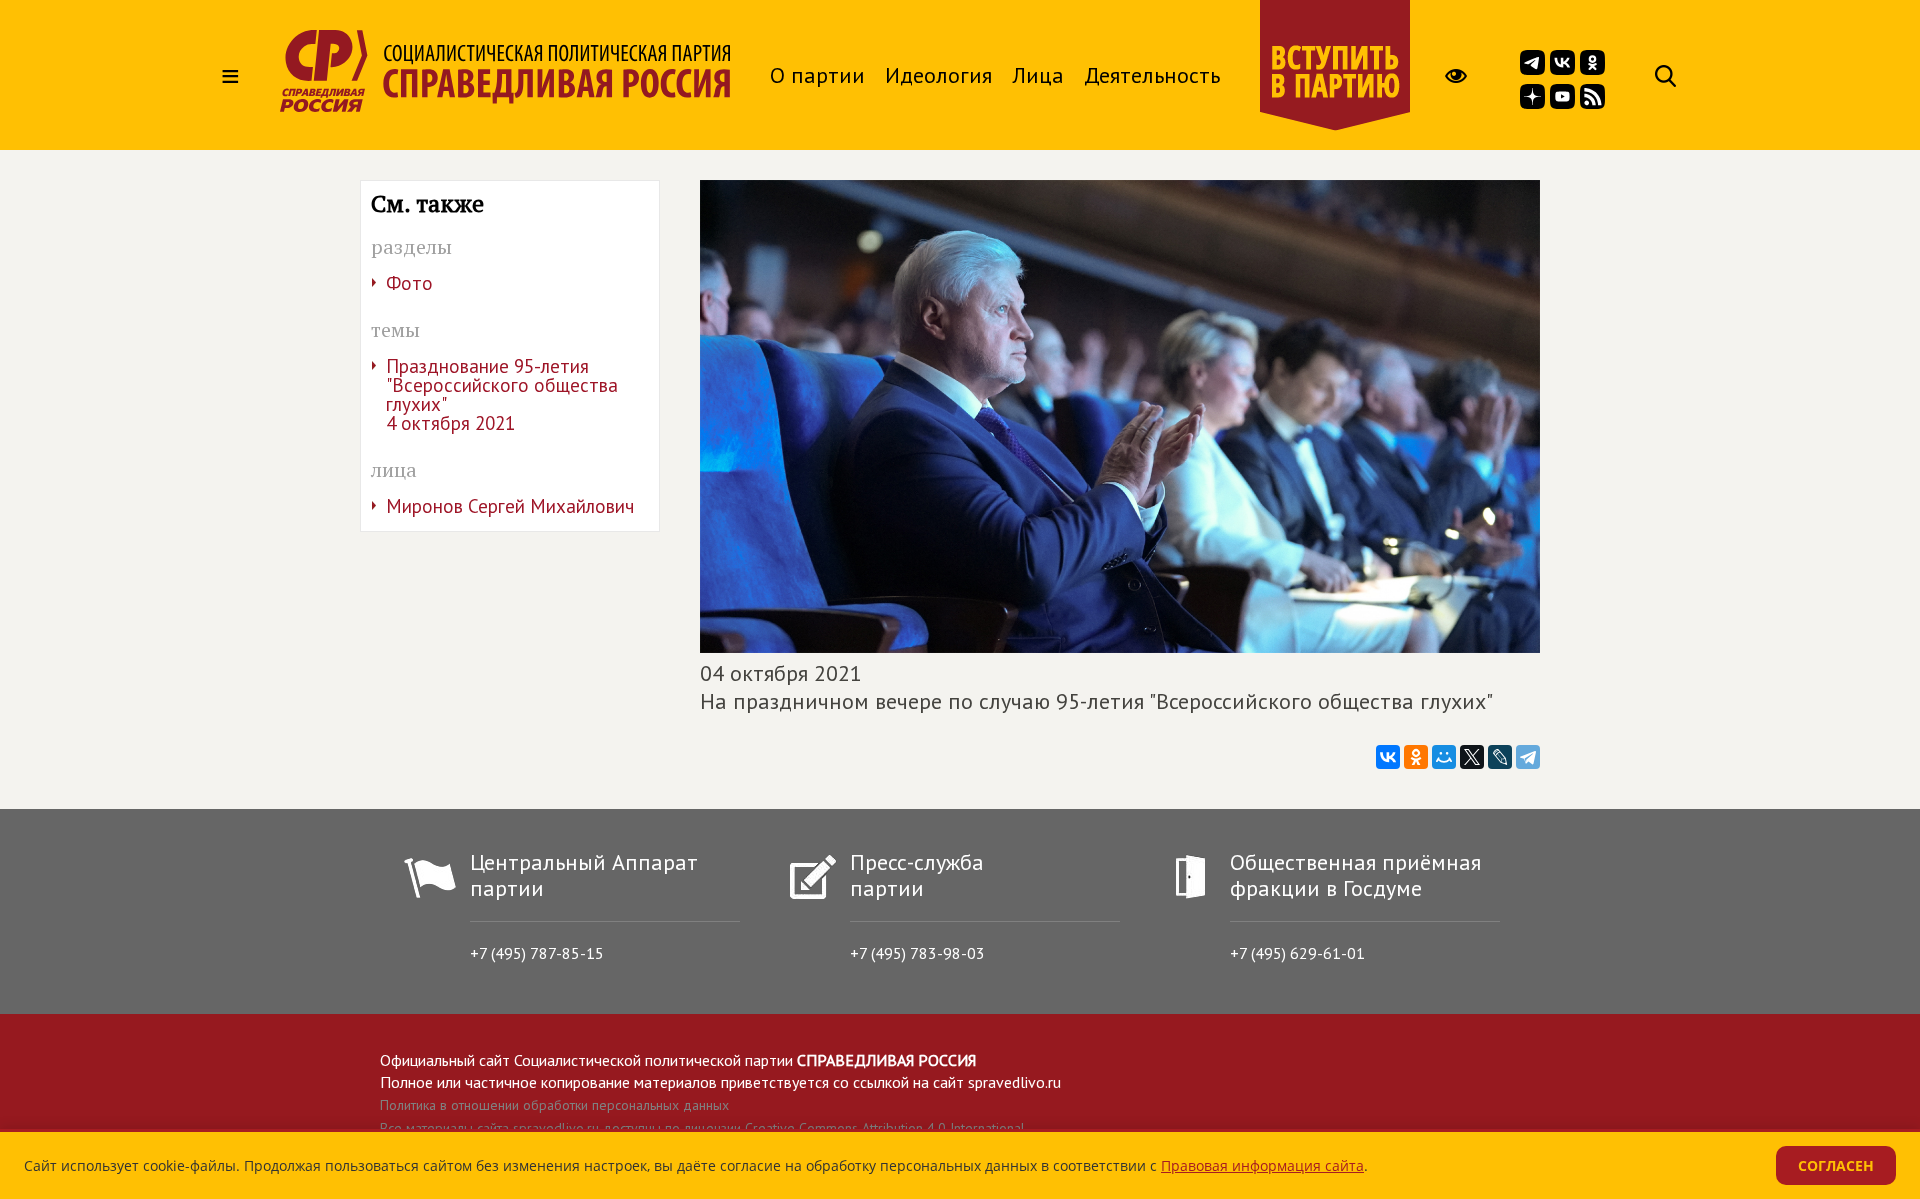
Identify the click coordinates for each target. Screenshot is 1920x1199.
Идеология (938, 75)
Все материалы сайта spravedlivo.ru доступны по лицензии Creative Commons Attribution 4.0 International (702, 1128)
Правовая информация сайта (1262, 1165)
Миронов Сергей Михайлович (510, 506)
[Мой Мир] (1444, 757)
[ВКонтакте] (1388, 757)
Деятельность (1152, 75)
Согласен (1836, 1165)
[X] (1472, 757)
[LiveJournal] (1500, 757)
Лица (1038, 75)
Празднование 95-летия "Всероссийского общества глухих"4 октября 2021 (502, 394)
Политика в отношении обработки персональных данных (554, 1105)
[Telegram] (1528, 757)
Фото (409, 283)
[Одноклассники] (1416, 757)
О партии (817, 75)
